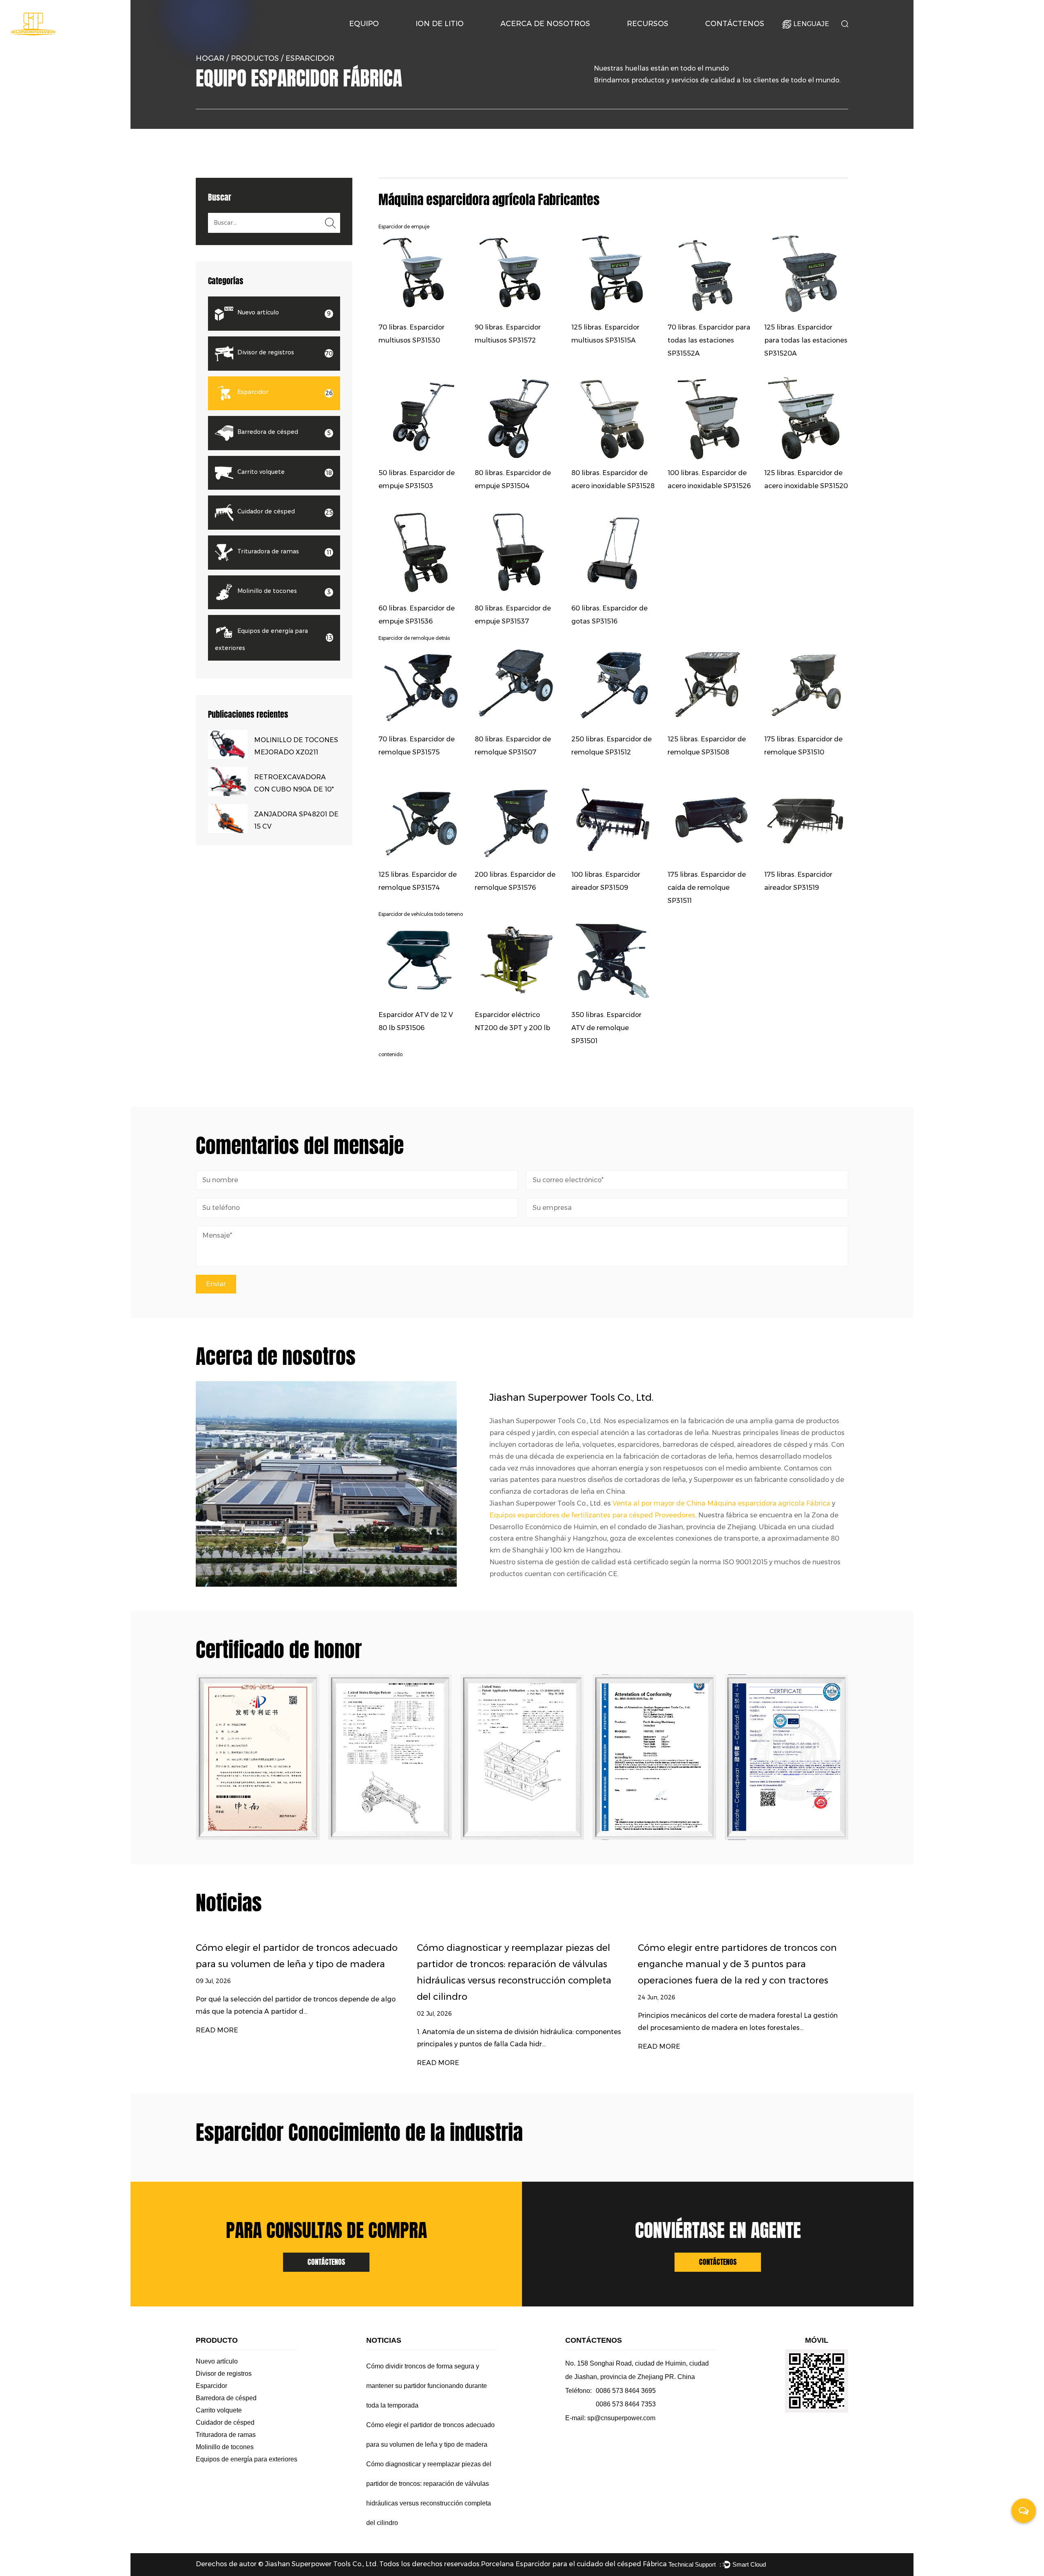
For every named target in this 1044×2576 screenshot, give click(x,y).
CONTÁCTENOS (326, 2262)
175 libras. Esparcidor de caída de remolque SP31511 (707, 888)
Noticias (642, 39)
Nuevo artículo (217, 2361)
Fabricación (539, 37)
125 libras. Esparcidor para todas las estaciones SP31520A (806, 340)
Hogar (210, 58)
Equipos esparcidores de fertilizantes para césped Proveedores (592, 1515)
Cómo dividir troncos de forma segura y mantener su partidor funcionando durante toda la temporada (758, 1964)
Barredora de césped (226, 2398)
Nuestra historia (525, 39)
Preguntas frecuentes (661, 37)
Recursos (648, 24)
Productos (255, 58)
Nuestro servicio (662, 38)
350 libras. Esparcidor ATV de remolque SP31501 (606, 1028)
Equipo (364, 24)
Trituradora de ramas (226, 2435)
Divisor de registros (224, 2374)
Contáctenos (735, 24)
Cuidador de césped (225, 2422)
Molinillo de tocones (225, 2447)
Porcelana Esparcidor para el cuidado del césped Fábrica (574, 2564)
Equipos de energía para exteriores (247, 2459)
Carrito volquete (219, 2410)
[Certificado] (270, 1757)
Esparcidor (211, 2386)
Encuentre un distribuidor (741, 38)
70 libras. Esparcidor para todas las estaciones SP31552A (709, 340)
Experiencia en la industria (538, 38)
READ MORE (239, 2063)
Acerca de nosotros (545, 24)
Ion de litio (440, 24)
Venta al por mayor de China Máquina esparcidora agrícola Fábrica (721, 1503)
